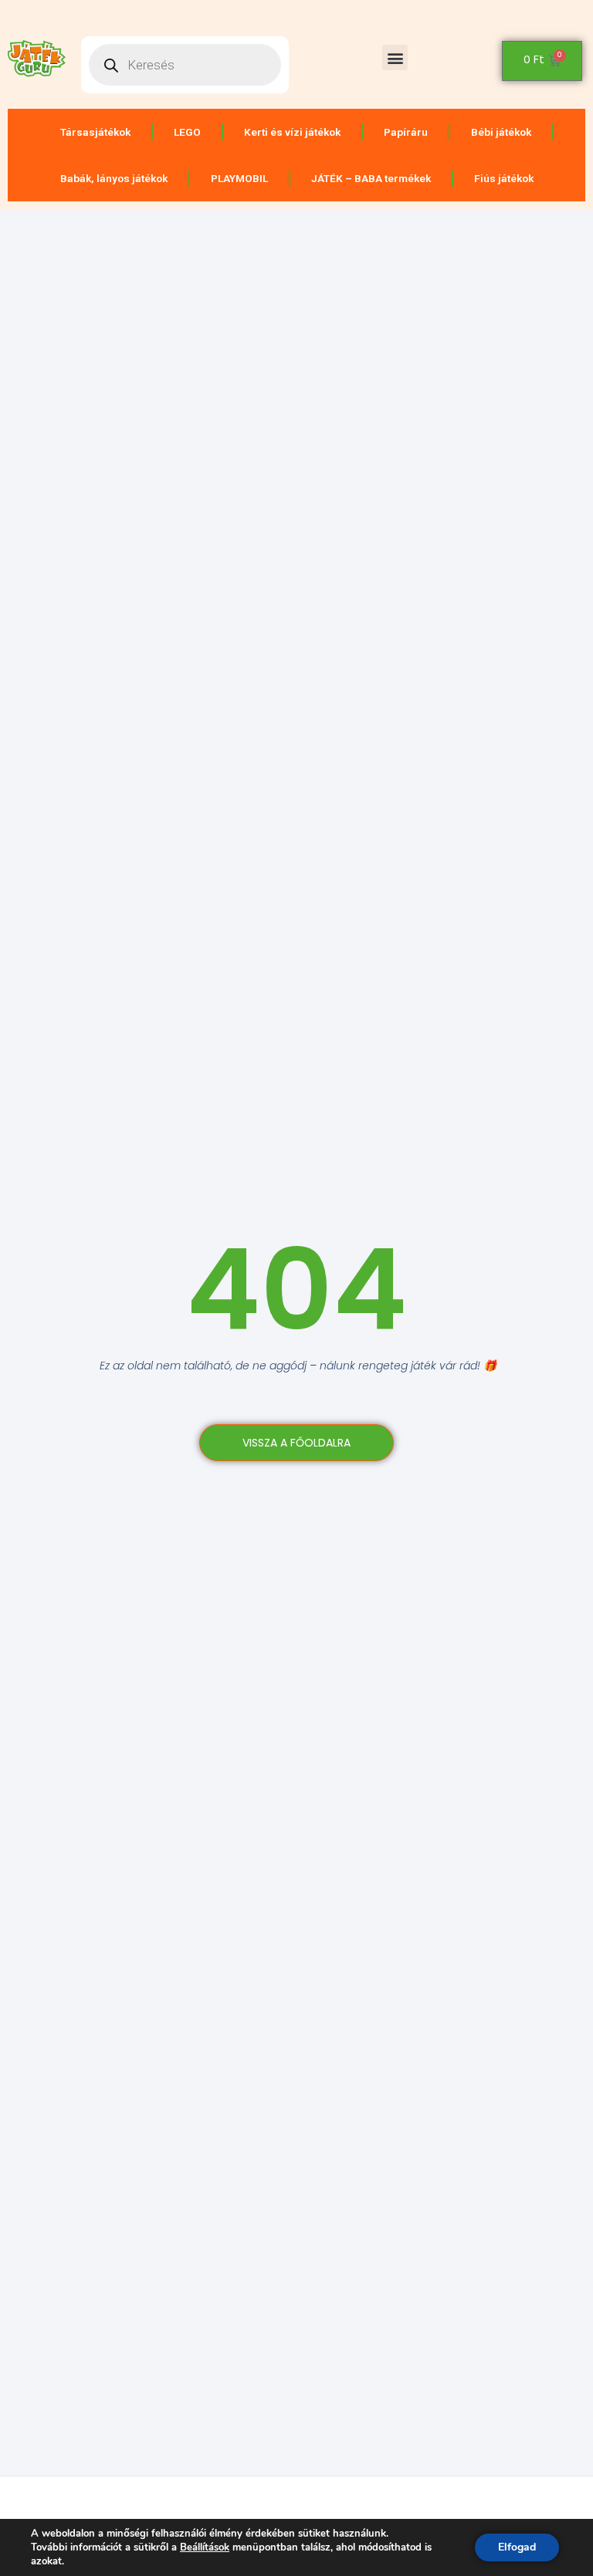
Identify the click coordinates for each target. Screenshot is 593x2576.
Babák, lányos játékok (114, 178)
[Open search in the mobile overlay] (185, 65)
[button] (395, 57)
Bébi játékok (501, 132)
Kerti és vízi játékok (292, 132)
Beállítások (205, 2547)
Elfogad (517, 2547)
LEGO (187, 132)
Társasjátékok (95, 132)
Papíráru (406, 132)
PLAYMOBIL (239, 178)
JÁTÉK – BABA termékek (371, 178)
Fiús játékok (504, 178)
